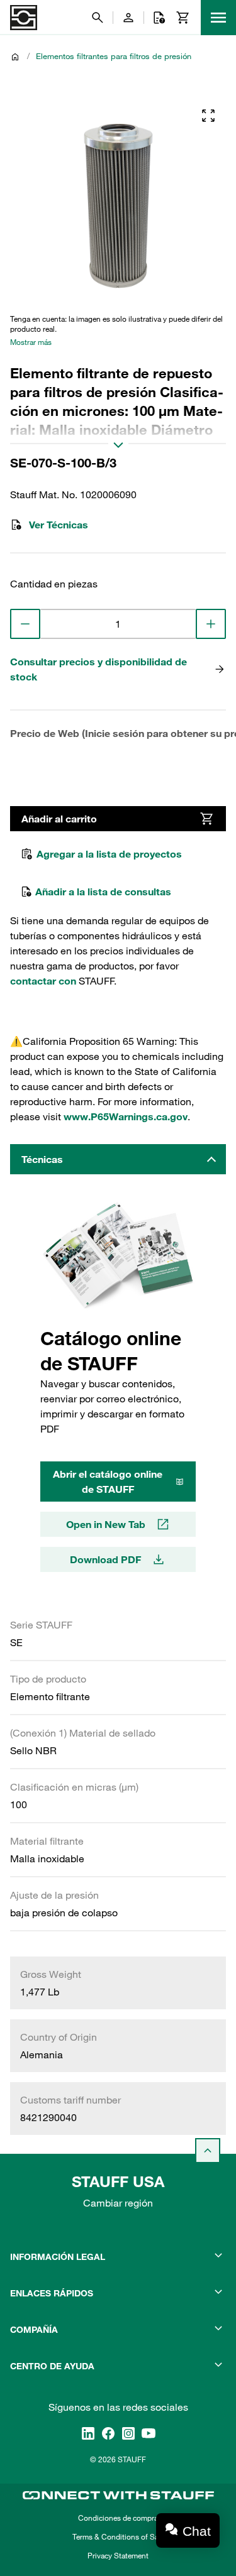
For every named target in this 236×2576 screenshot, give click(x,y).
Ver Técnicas (59, 525)
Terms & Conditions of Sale (118, 2536)
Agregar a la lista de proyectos (109, 854)
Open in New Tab (106, 1524)
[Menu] (218, 18)
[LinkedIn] (88, 2433)
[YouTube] (149, 2433)
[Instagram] (128, 2433)
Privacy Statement (118, 2555)
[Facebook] (108, 2433)
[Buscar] (98, 18)
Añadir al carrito (59, 819)
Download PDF (105, 1559)
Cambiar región (118, 2203)
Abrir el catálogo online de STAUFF (108, 1482)
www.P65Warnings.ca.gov (126, 1116)
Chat (197, 2531)
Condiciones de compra (118, 2518)
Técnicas (42, 1159)
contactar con (43, 981)
